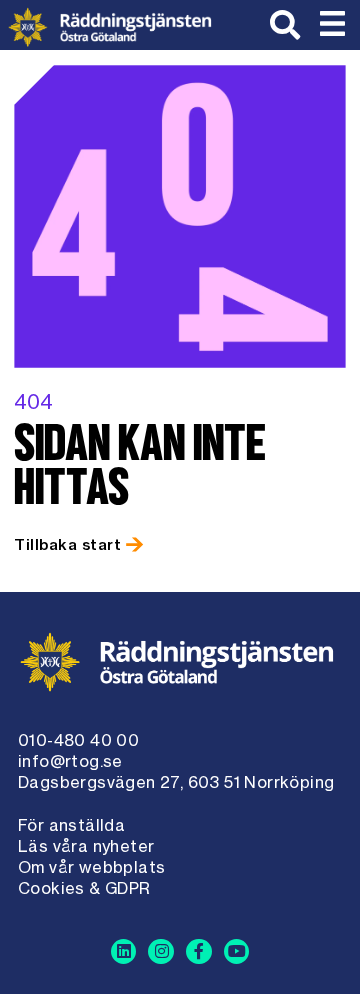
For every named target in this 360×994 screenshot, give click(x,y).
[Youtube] (237, 952)
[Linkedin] (124, 952)
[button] (332, 25)
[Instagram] (161, 952)
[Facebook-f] (199, 952)
